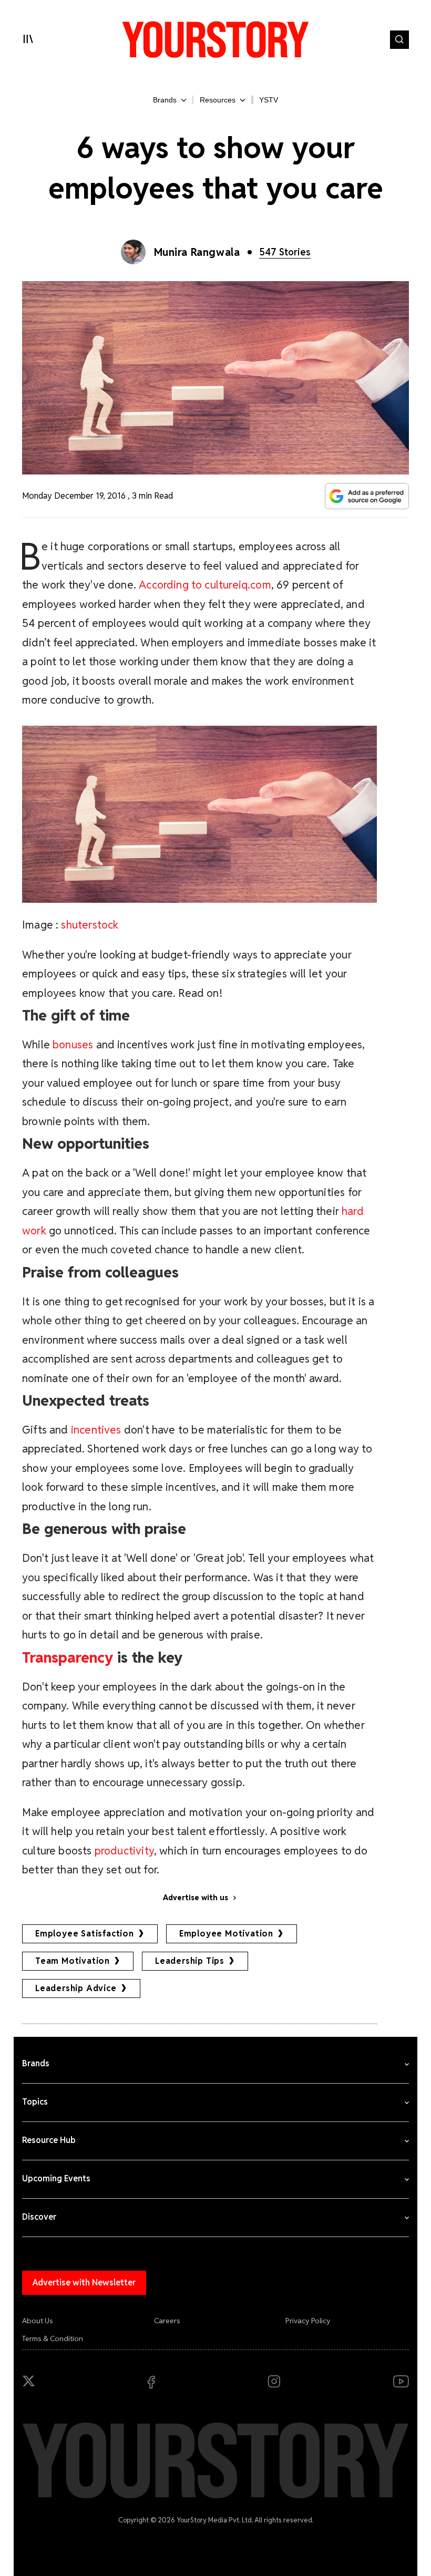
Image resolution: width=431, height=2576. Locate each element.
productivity (124, 1851)
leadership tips (190, 1961)
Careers (167, 2321)
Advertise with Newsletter (84, 2283)
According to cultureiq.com (205, 585)
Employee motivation (226, 1934)
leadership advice (76, 1988)
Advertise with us (196, 1898)
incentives (96, 1430)
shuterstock (90, 925)
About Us (38, 2321)
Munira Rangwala (197, 252)
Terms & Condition (53, 2338)
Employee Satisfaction (85, 1934)
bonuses (73, 1044)
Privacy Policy (308, 2321)
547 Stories (285, 252)
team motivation (73, 1961)
